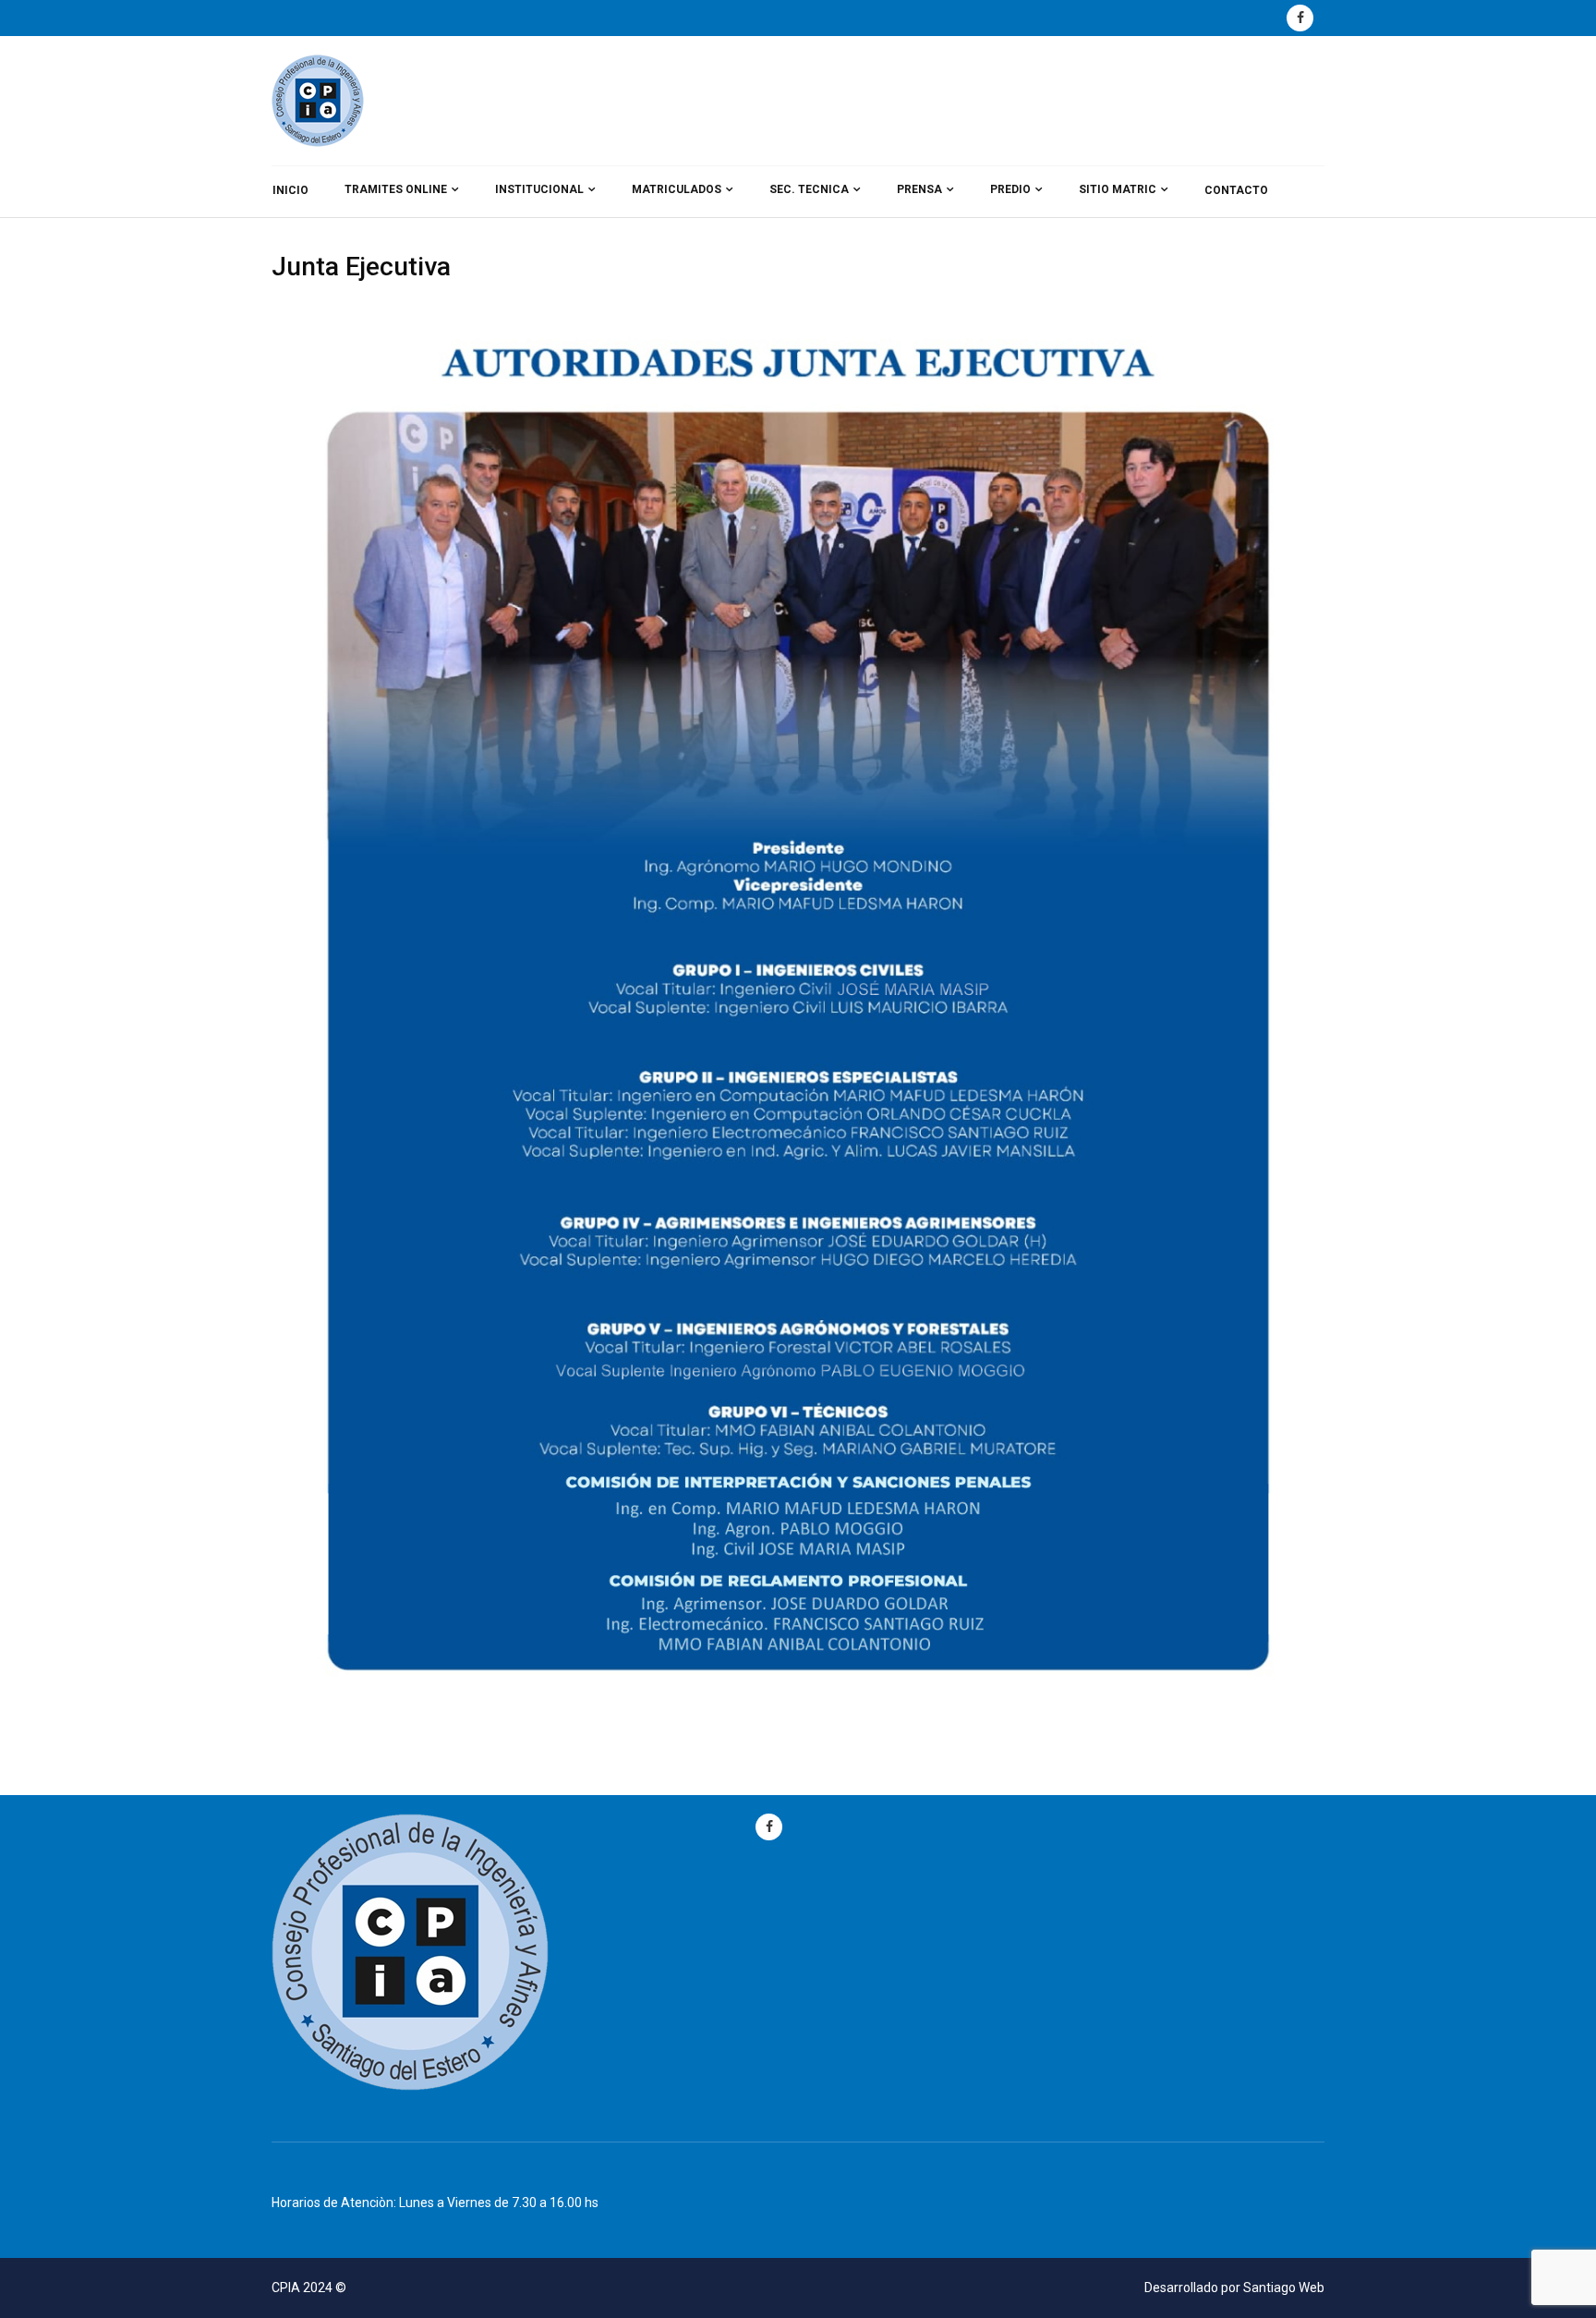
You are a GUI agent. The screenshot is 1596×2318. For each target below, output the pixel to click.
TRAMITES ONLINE (396, 189)
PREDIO (1010, 189)
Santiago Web (1284, 2288)
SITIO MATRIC (1118, 189)
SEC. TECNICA (809, 189)
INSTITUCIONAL (539, 189)
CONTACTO (1236, 190)
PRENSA (919, 189)
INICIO (290, 190)
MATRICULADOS (677, 189)
